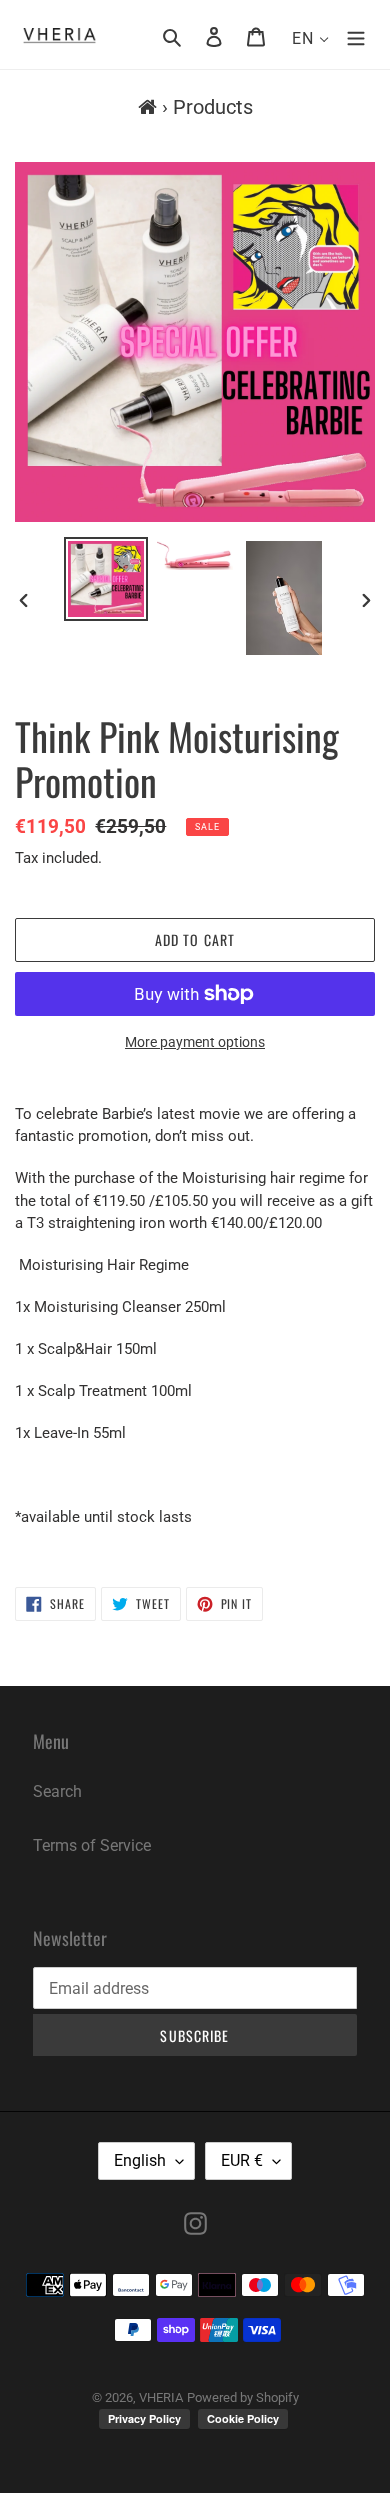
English (140, 2160)
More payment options (195, 1042)
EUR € (242, 2160)
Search (57, 1791)
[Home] (147, 107)
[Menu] (356, 36)
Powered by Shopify (243, 2397)
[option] (106, 579)
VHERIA (161, 2397)
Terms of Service (92, 1845)
